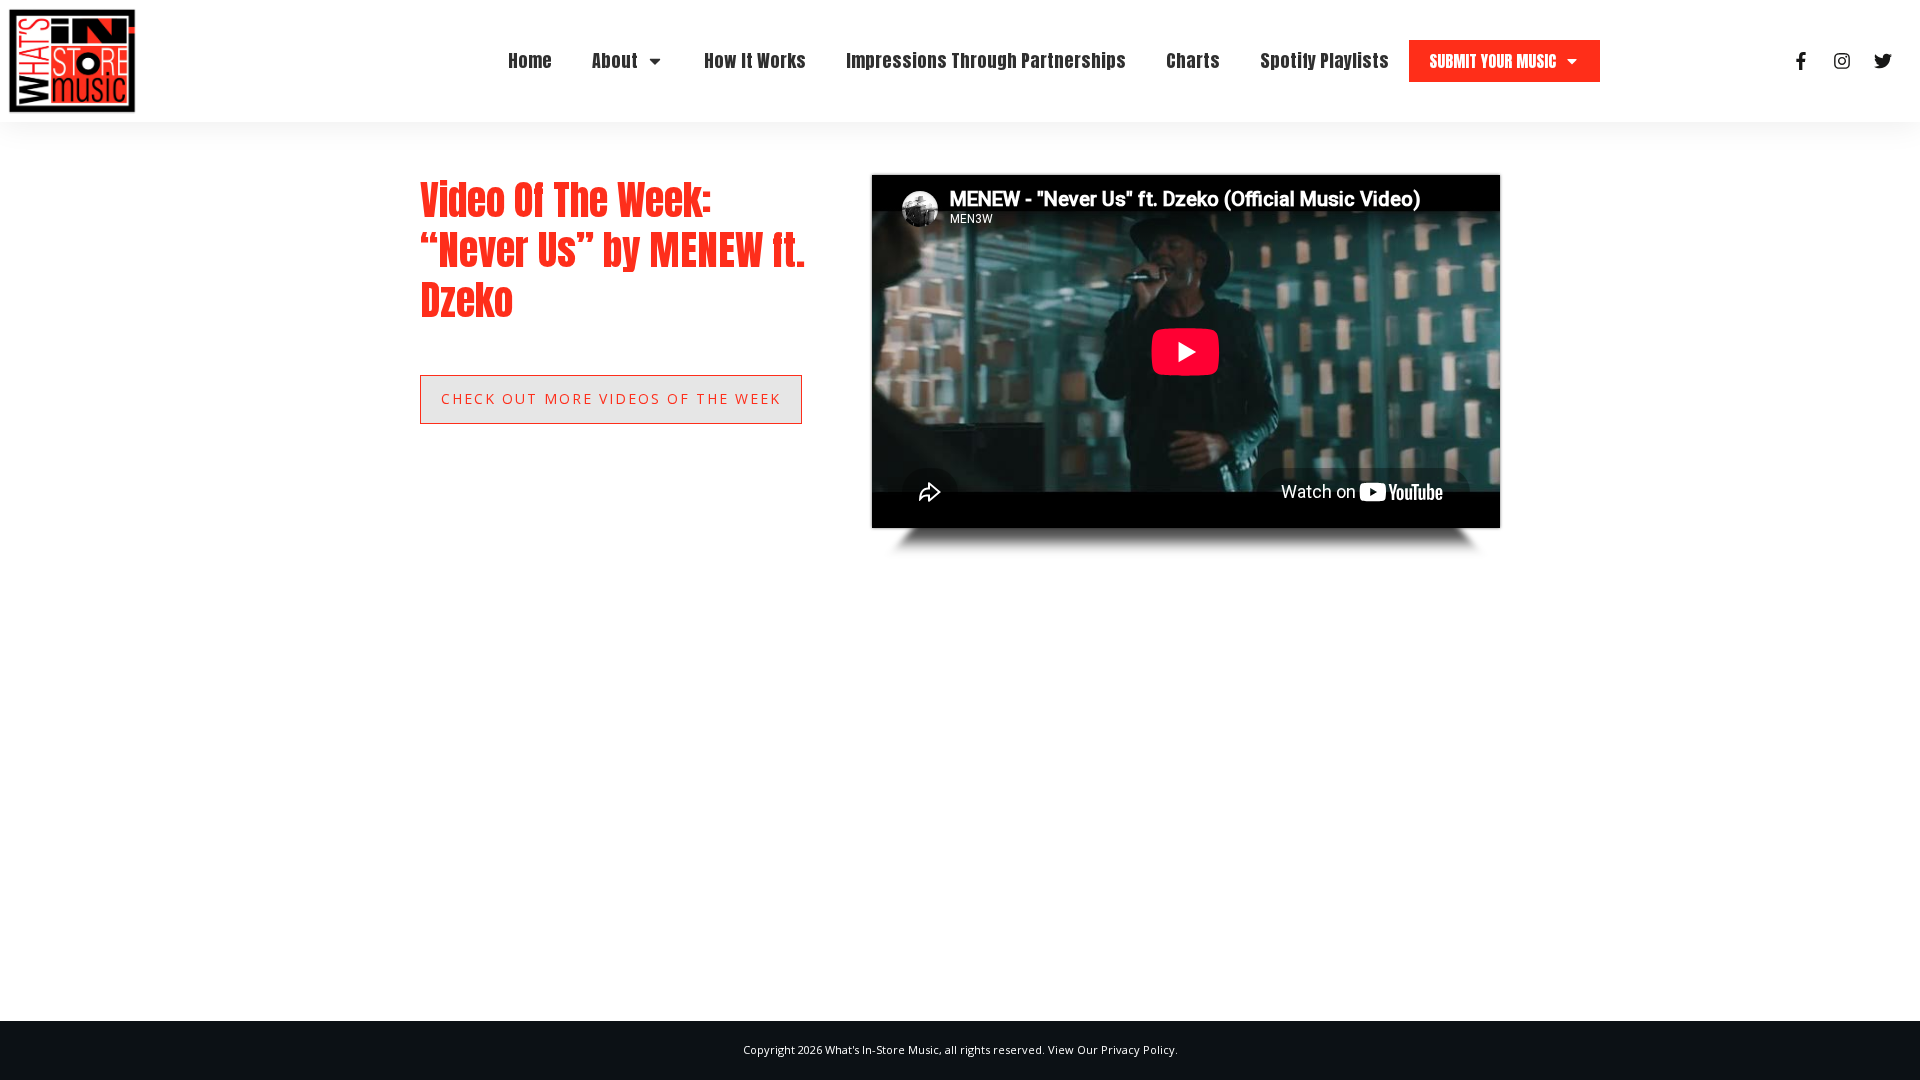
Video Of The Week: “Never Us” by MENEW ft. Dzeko (612, 250)
